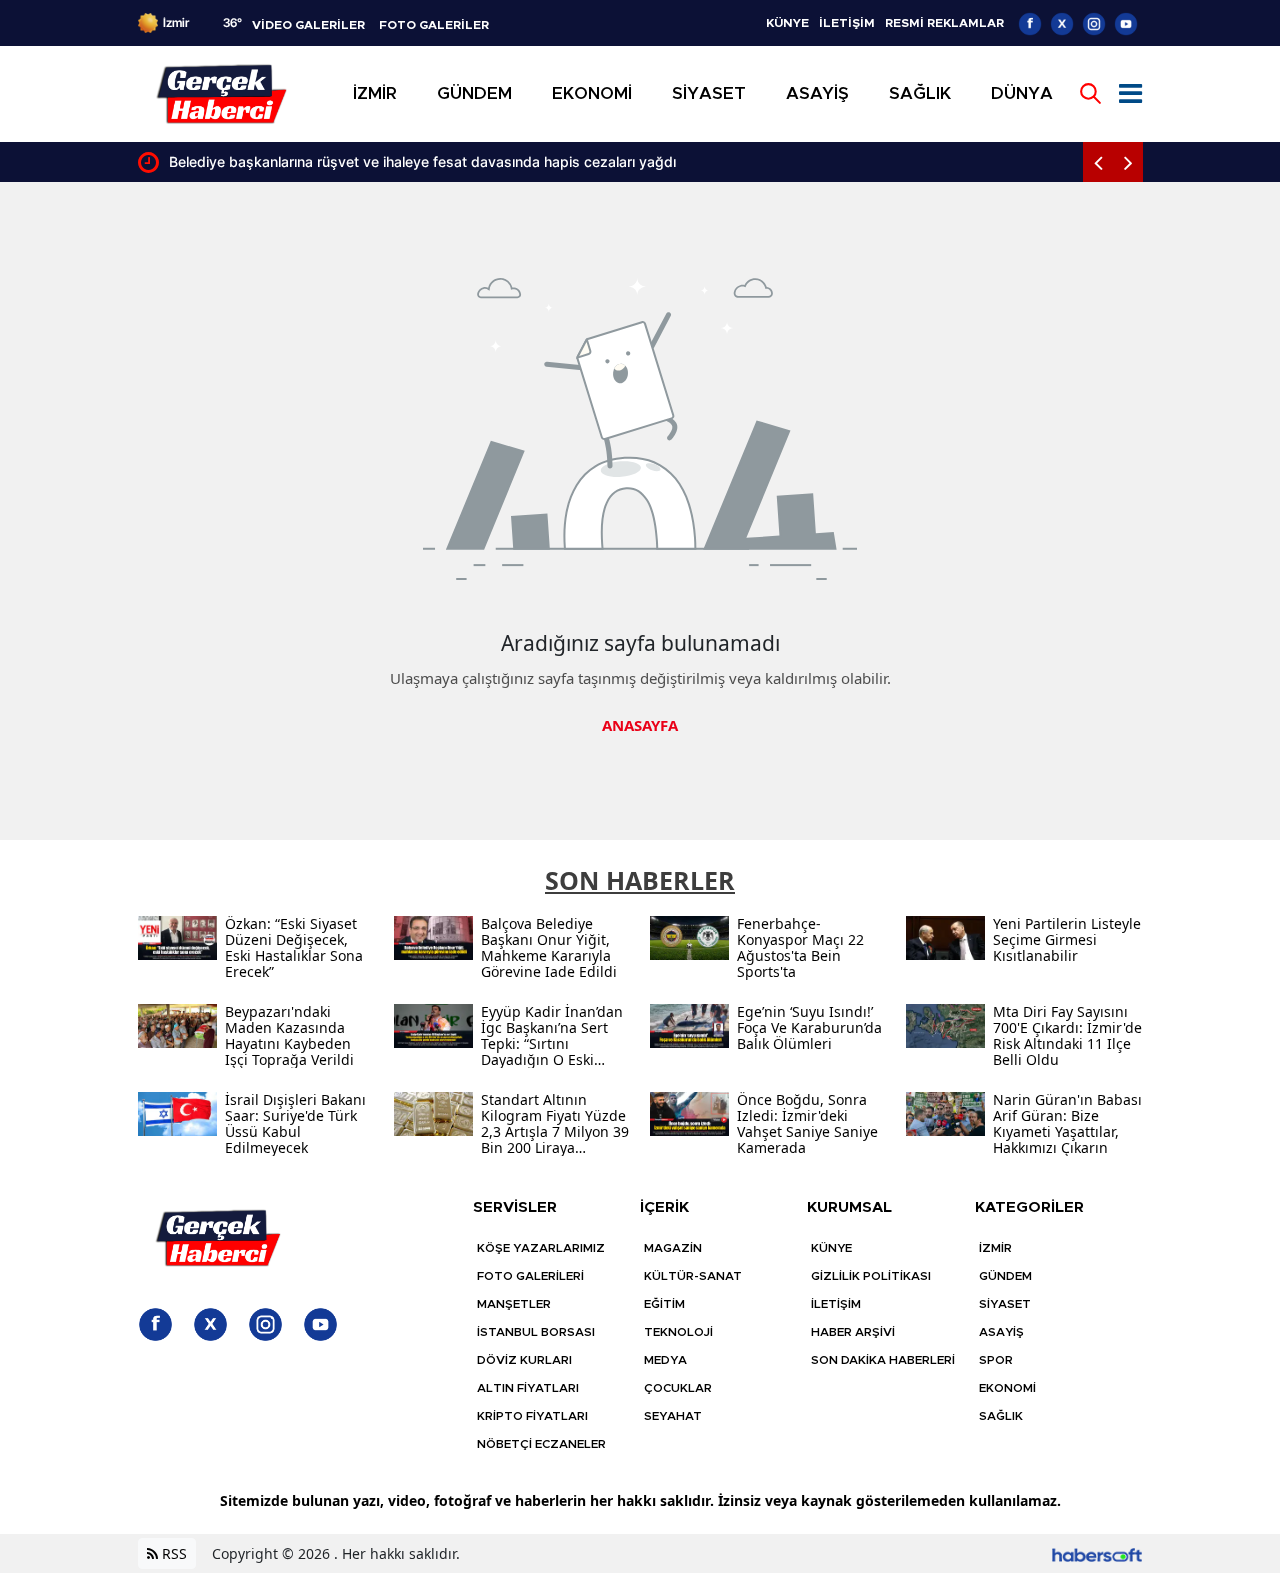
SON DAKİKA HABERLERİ (883, 1360)
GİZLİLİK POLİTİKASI (871, 1276)
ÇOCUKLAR (678, 1388)
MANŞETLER (514, 1304)
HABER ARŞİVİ (853, 1332)
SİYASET (1005, 1304)
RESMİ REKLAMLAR (944, 23)
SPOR (996, 1360)
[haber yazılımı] (1097, 1553)
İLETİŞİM (847, 23)
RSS (172, 1553)
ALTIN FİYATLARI (528, 1388)
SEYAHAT (673, 1416)
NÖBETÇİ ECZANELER (541, 1444)
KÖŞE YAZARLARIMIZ (541, 1248)
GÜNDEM (1005, 1276)
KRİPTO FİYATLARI (532, 1416)
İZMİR (995, 1248)
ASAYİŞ (1001, 1332)
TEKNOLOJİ (678, 1332)
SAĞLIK (1001, 1416)
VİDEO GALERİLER (308, 25)
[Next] (1128, 162)
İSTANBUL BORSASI (536, 1332)
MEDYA (665, 1360)
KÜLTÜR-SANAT (693, 1276)
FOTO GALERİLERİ (530, 1276)
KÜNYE (787, 23)
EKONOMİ (1007, 1388)
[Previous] (1098, 162)
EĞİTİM (664, 1304)
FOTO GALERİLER (434, 25)
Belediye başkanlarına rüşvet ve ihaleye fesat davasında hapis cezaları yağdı (422, 161)
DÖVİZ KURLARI (524, 1360)
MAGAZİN (673, 1248)
